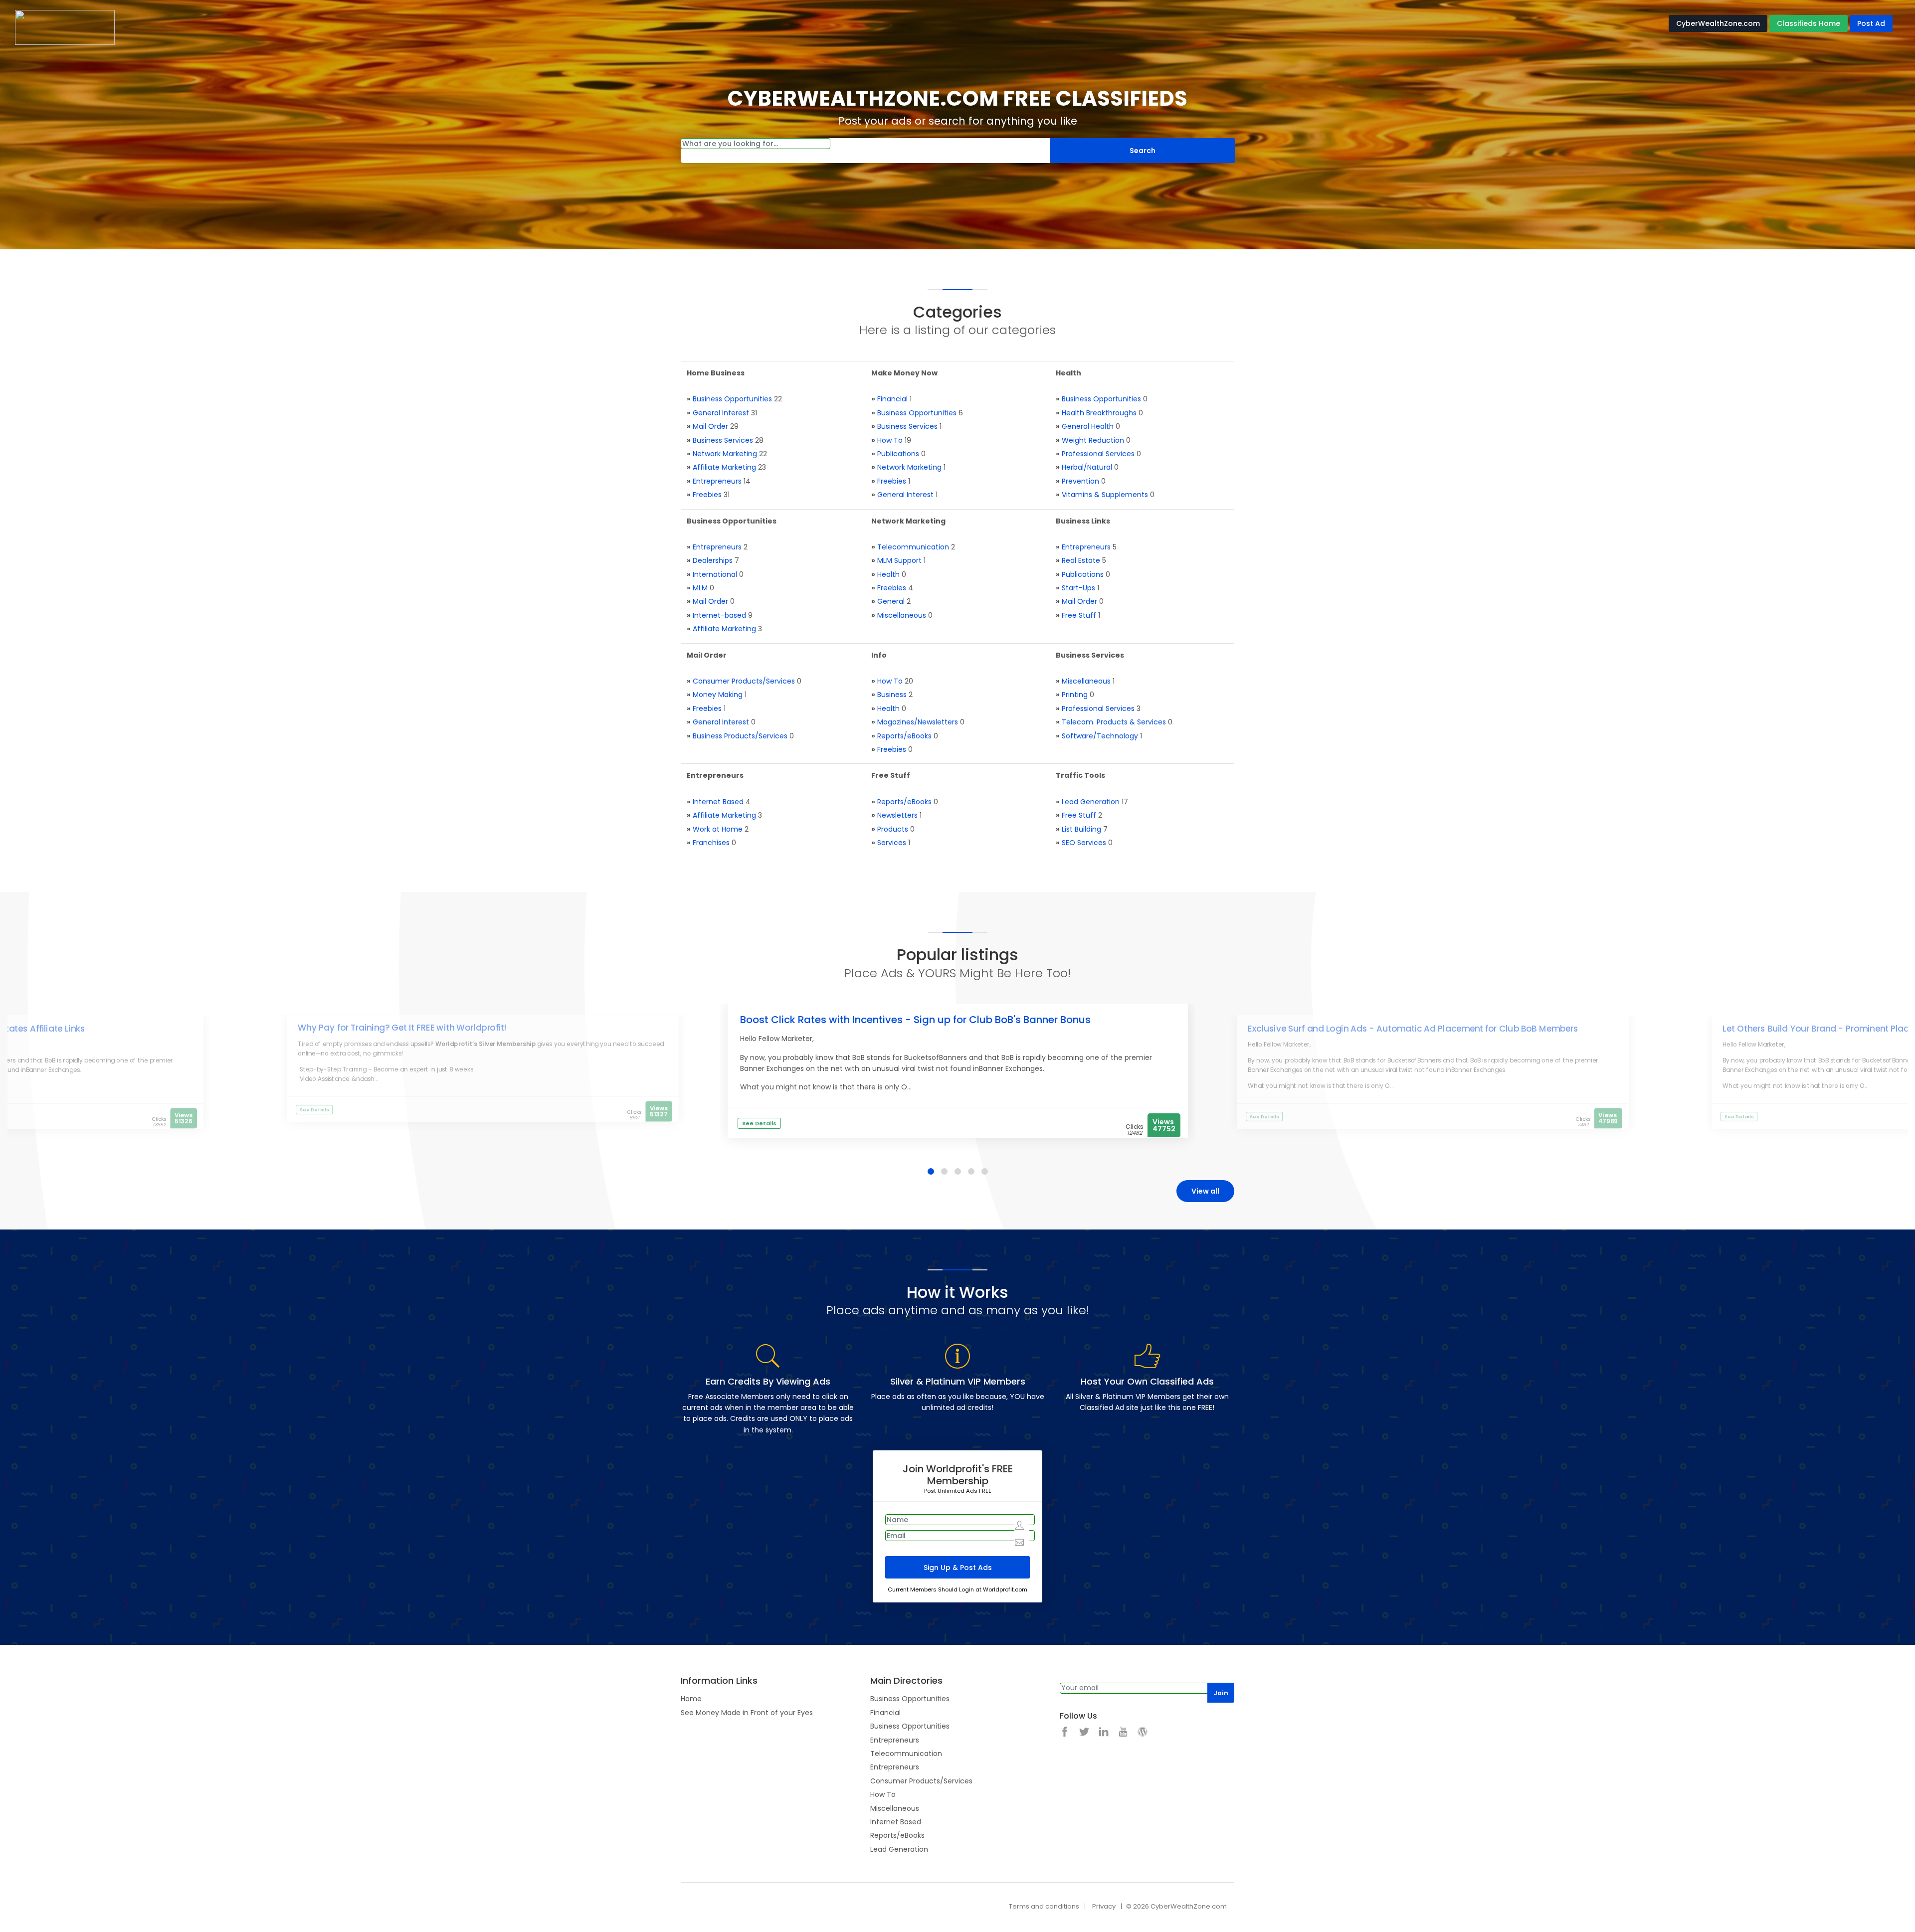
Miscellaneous (902, 615)
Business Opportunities (732, 399)
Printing (1075, 695)
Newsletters (897, 815)
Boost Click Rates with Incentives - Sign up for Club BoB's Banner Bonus (915, 1020)
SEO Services (1084, 843)
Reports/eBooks (904, 736)
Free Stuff (1079, 615)
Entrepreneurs (717, 481)
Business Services (723, 440)
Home (691, 1699)
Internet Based (718, 802)
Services (892, 843)
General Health (1088, 426)
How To (890, 440)
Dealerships (713, 560)
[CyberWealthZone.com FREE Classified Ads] (65, 27)
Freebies (707, 495)
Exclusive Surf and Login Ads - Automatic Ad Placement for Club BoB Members (1413, 1029)
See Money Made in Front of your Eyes (747, 1713)
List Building (1081, 829)
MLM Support (899, 560)
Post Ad (1871, 23)
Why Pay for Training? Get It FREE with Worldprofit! (402, 1028)
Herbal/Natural (1087, 467)
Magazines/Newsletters (918, 722)
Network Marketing (725, 454)
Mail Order (710, 426)
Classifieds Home (1809, 23)
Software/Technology (1100, 736)
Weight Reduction (1093, 440)
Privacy (1104, 1906)
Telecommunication (913, 547)
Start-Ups (1078, 588)
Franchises (711, 843)
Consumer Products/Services (744, 681)
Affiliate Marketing (724, 467)
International (715, 574)
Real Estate (1081, 560)
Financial (892, 399)
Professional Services (1098, 454)
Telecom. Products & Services (1114, 722)
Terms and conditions (1044, 1906)
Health (888, 574)
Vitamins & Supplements (1105, 495)
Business (892, 695)
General (891, 601)
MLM (700, 588)
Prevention (1080, 481)
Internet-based (719, 615)
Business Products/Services (740, 736)
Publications (898, 454)
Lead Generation (1091, 802)
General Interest (721, 413)
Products (893, 829)
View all (1205, 1191)
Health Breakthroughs (1099, 413)
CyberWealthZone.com (1718, 23)
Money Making (718, 695)
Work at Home (718, 829)
